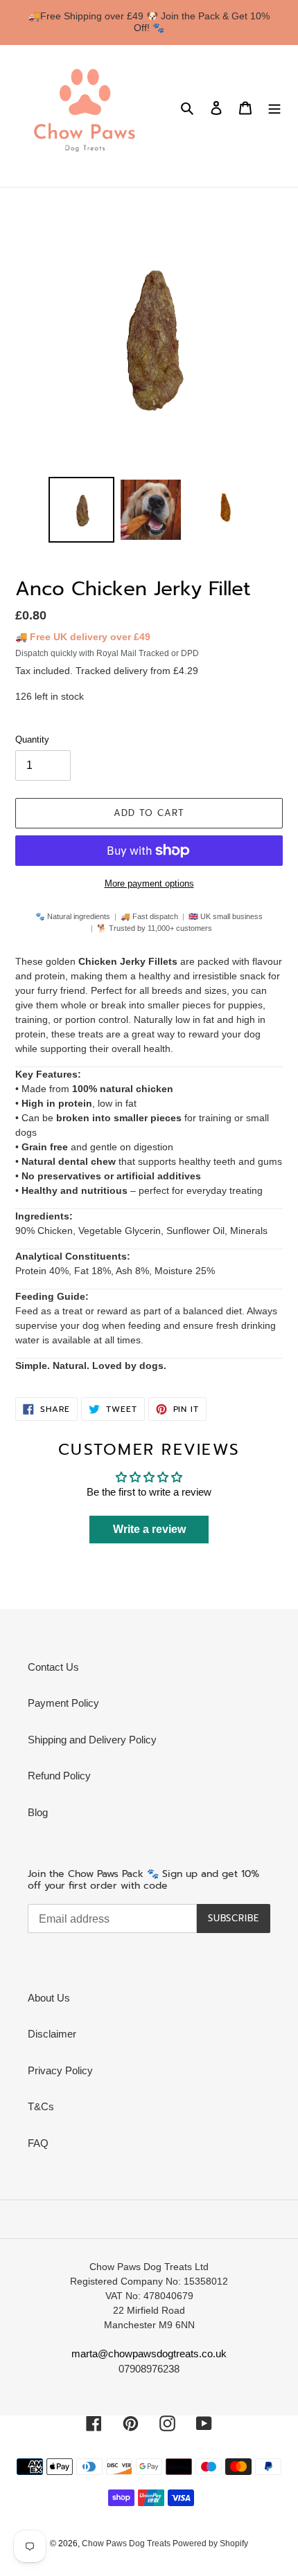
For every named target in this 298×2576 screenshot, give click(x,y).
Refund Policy (59, 1776)
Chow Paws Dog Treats (127, 2543)
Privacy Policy (60, 2070)
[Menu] (274, 108)
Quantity (32, 740)
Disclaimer (52, 2034)
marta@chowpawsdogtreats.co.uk (149, 2353)
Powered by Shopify (210, 2543)
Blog (38, 1812)
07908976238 (149, 2369)
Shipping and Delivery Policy (92, 1740)
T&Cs (41, 2106)
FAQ (38, 2143)
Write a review (149, 1529)
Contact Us (53, 1667)
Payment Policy (63, 1703)
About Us (49, 1998)
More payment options (149, 883)
